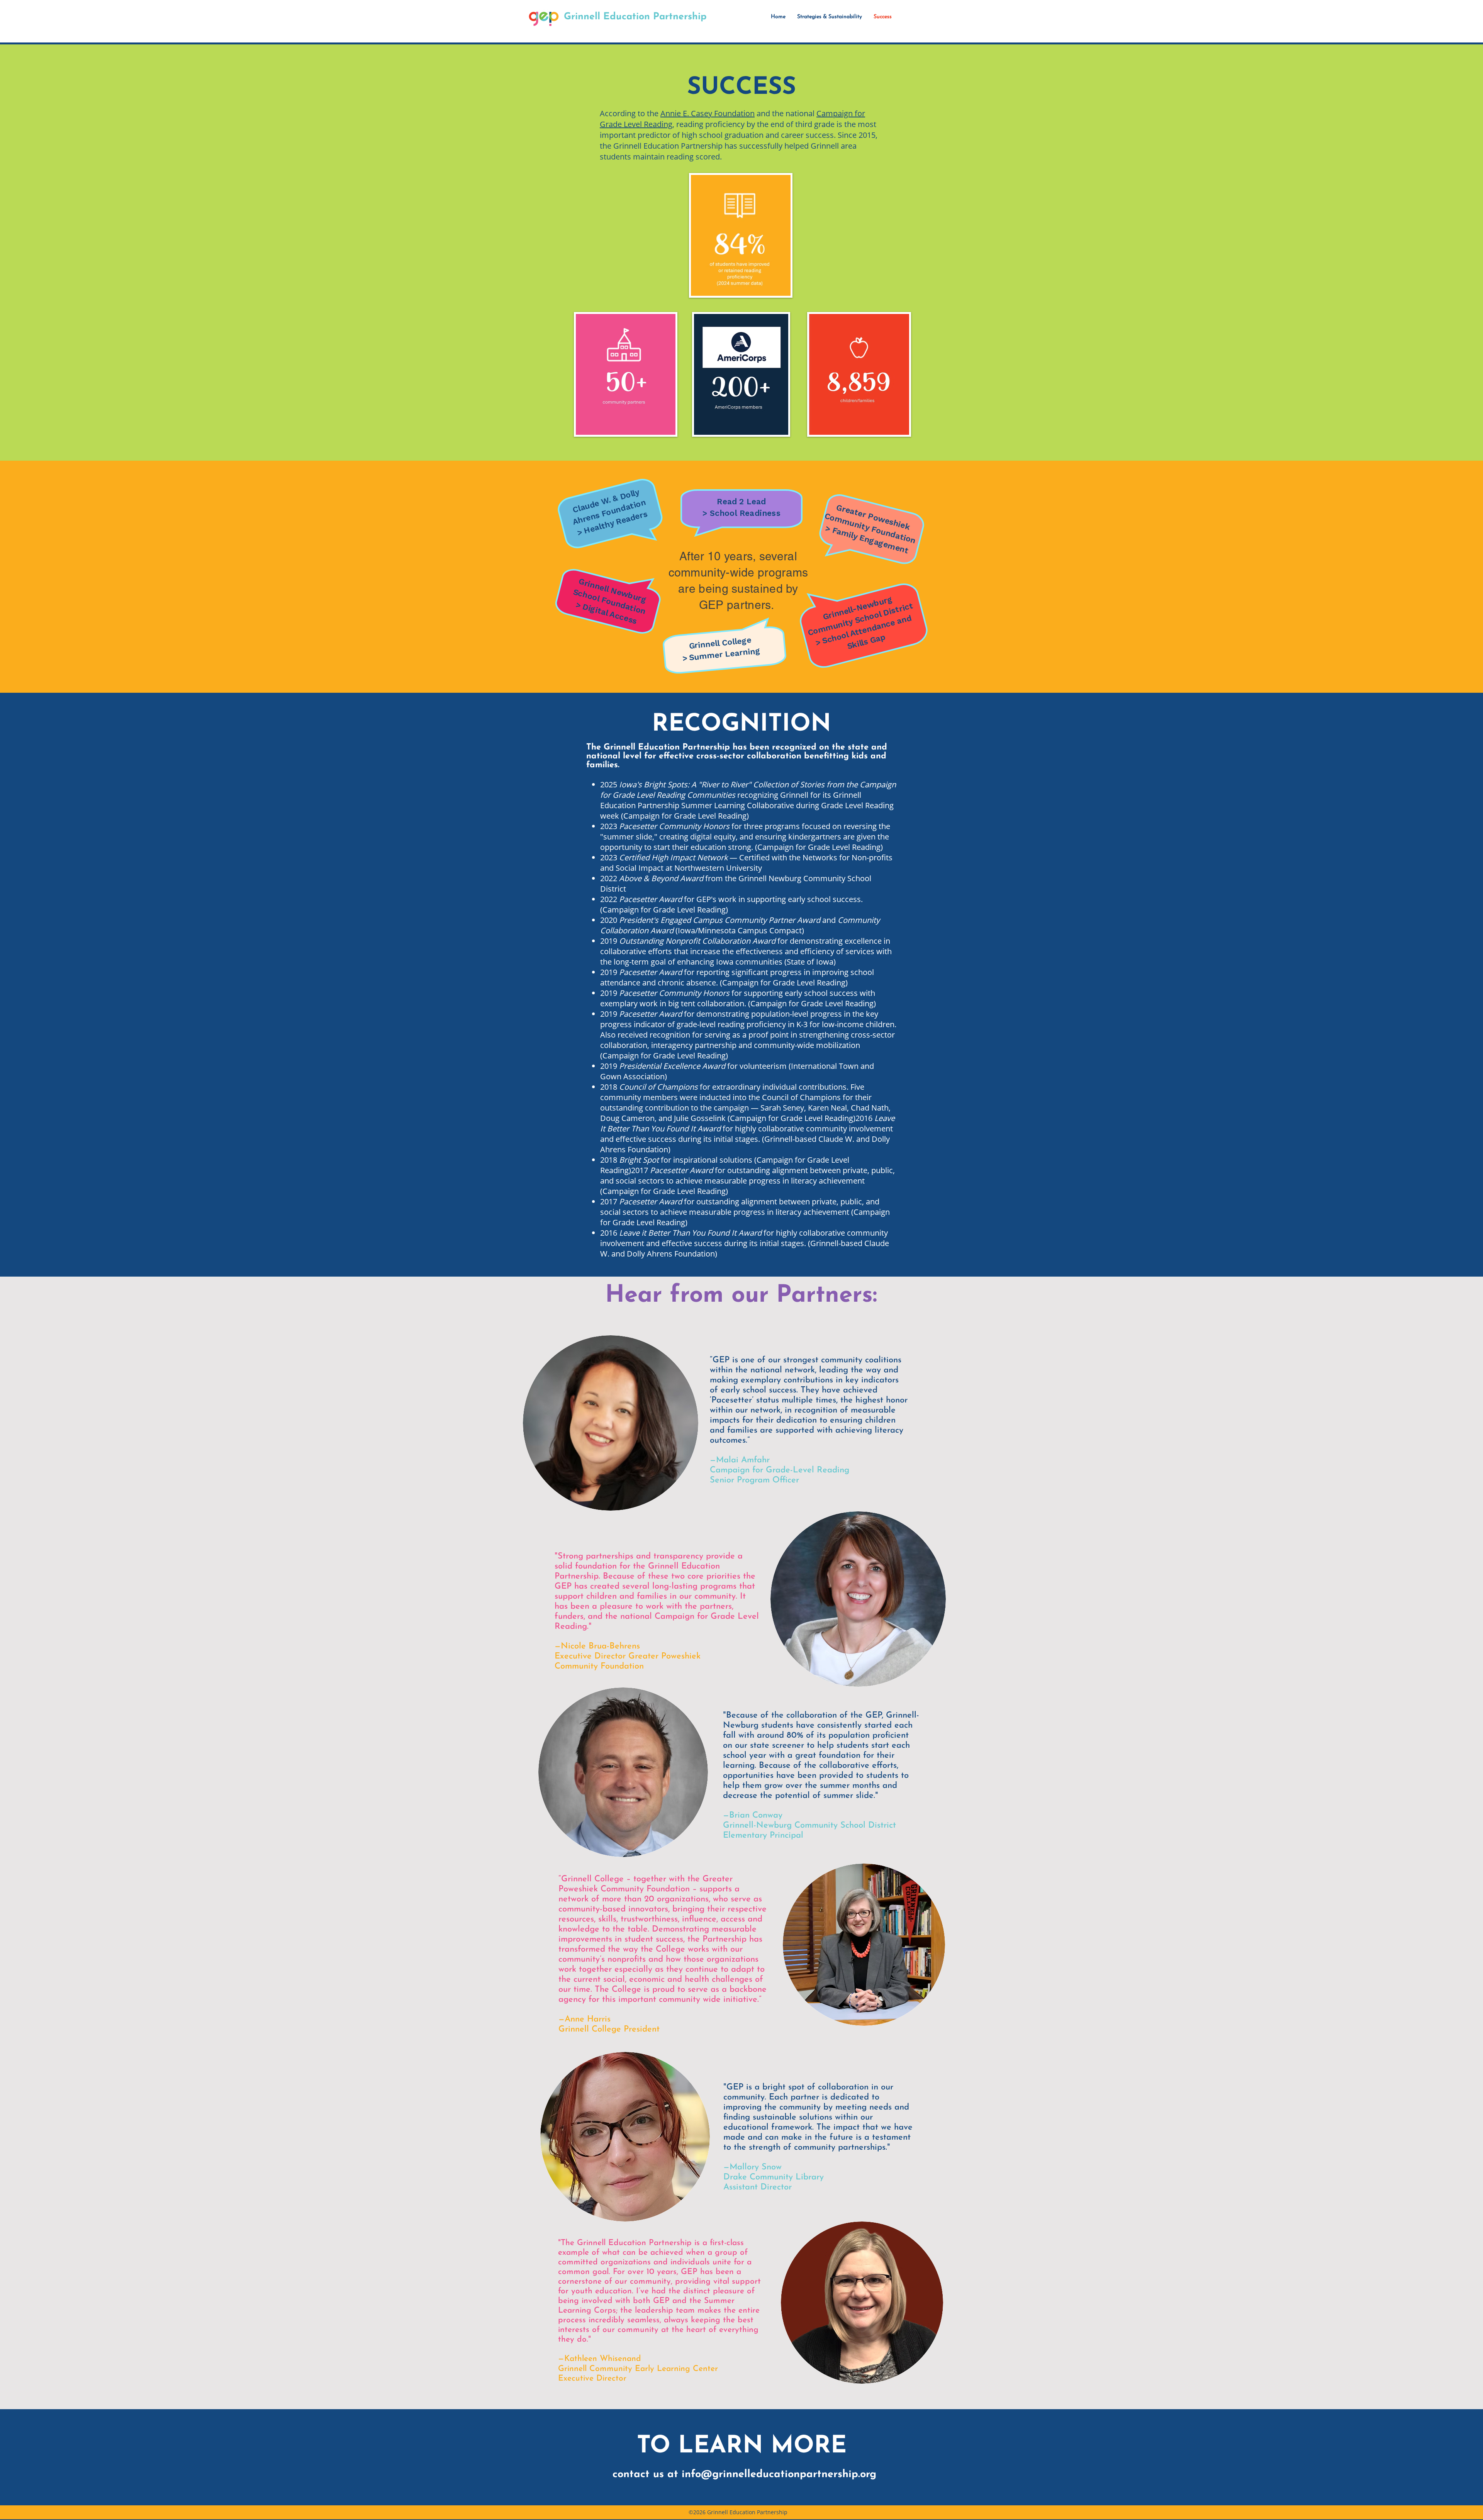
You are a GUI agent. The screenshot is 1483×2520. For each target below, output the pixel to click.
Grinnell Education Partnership (635, 17)
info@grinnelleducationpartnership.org (779, 2475)
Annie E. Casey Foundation (708, 113)
